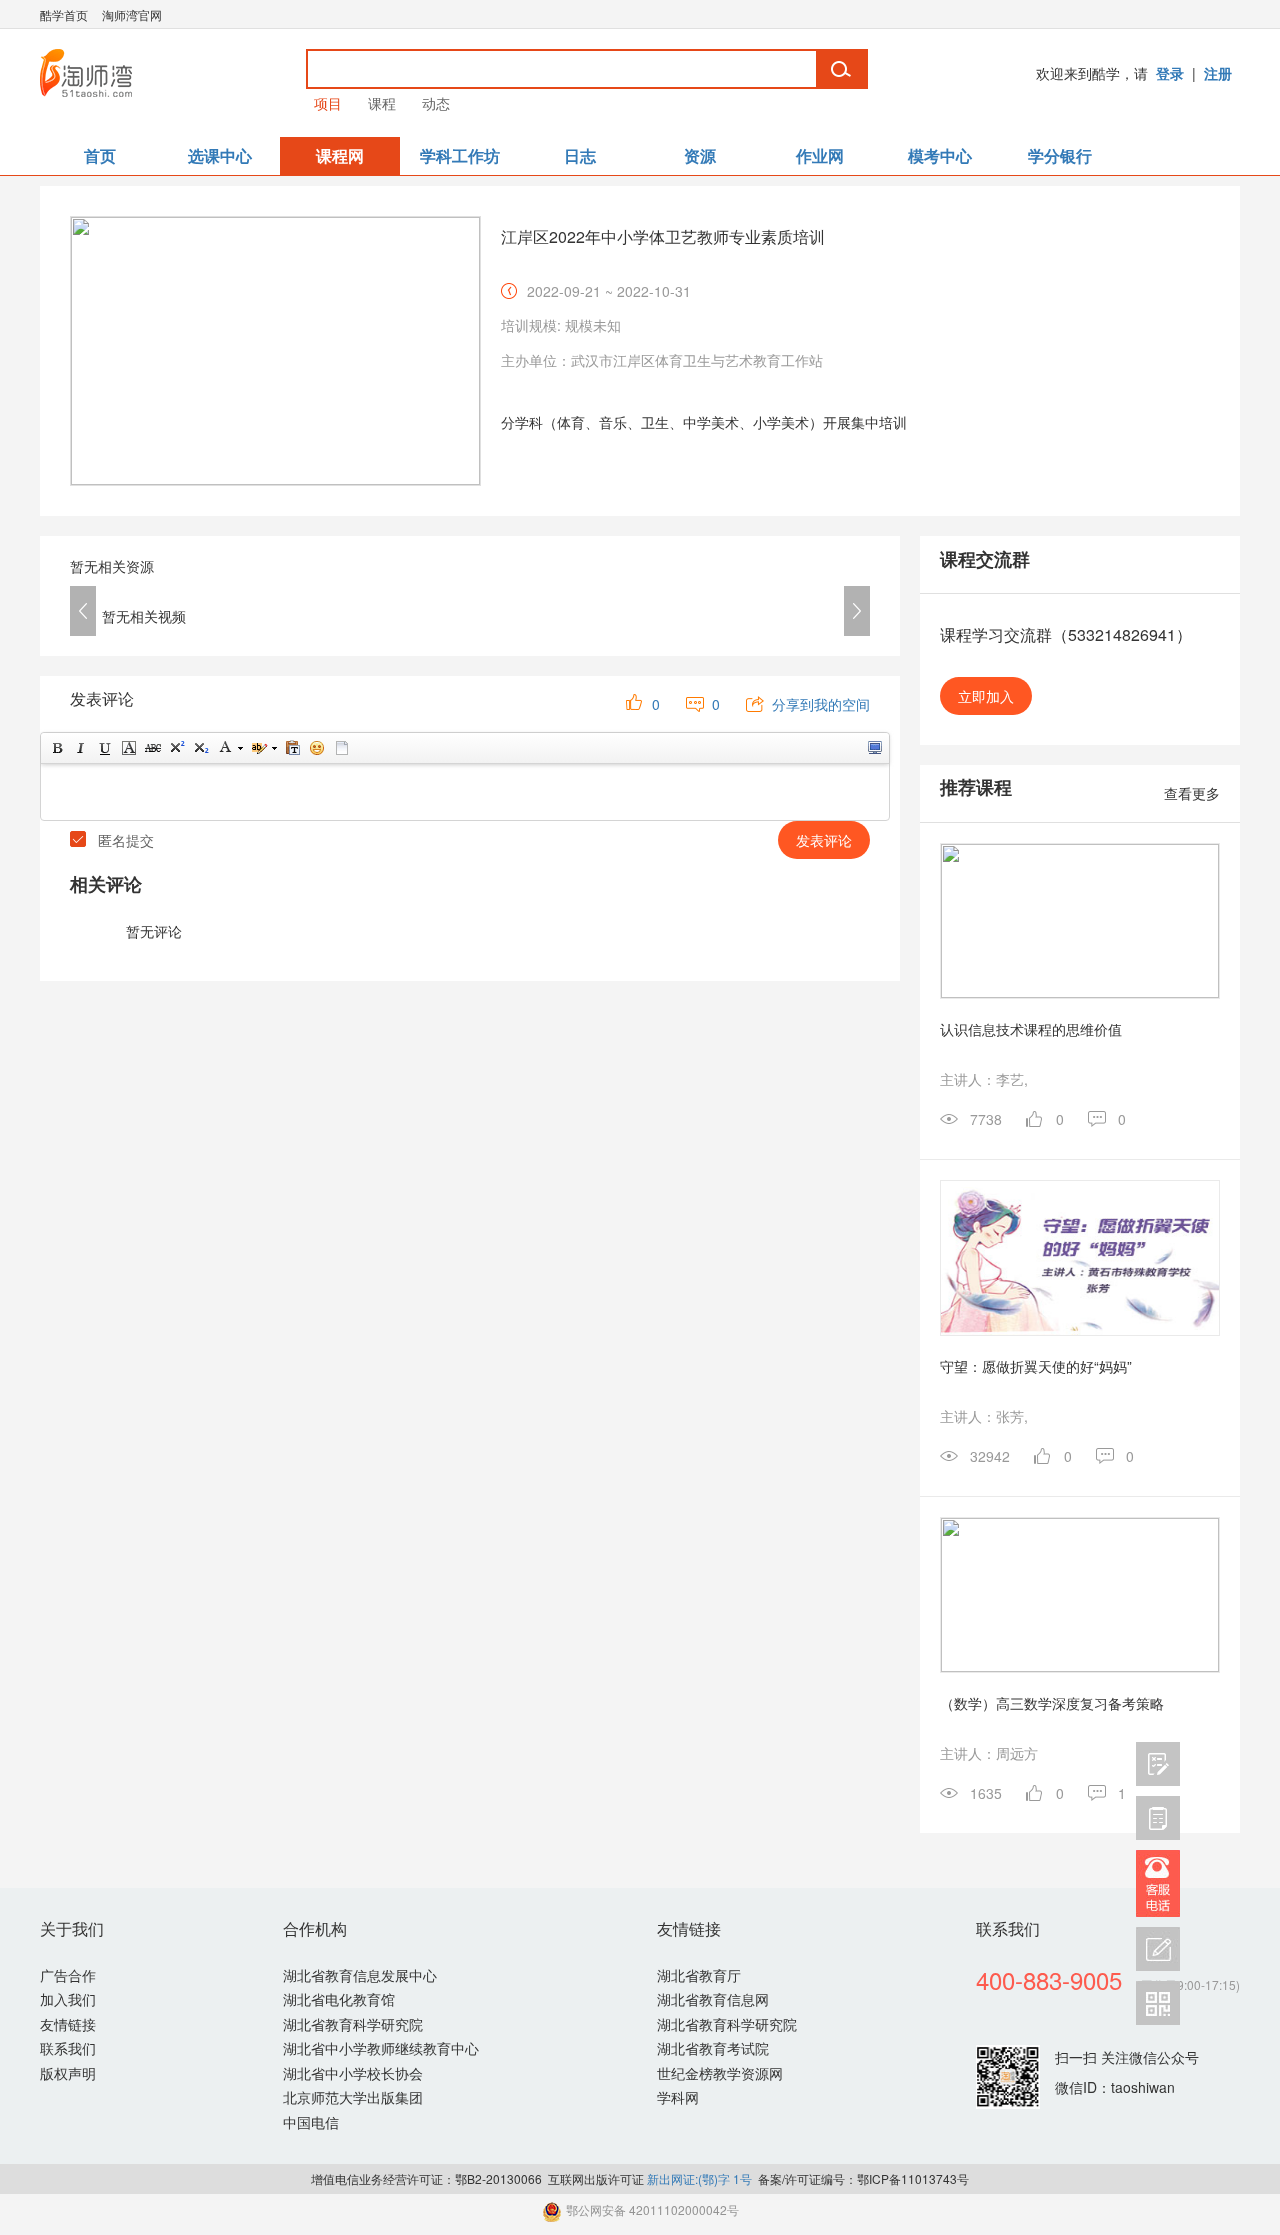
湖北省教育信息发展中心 (360, 1975)
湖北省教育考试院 (713, 2048)
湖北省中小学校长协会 (353, 2073)
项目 (328, 103)
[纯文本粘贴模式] (292, 748)
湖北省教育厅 (699, 1975)
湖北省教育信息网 (713, 1999)
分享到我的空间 (821, 704)
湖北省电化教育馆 (339, 1999)
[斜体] (80, 748)
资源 (700, 155)
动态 (436, 103)
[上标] (176, 748)
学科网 (678, 2097)
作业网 (820, 155)
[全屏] (874, 748)
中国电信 (311, 2122)
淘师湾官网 (132, 14)
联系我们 (68, 2048)
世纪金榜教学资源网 (720, 2073)
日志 (580, 155)
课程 (382, 103)
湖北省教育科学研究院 (353, 2024)
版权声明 (68, 2073)
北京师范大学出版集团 (353, 2097)
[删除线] (152, 748)
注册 (1218, 73)
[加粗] (56, 748)
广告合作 (68, 1975)
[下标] (200, 748)
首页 (100, 155)
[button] (83, 611)
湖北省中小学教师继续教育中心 (381, 2048)
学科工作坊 (460, 155)
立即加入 (986, 696)
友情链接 (68, 2024)
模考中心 (940, 155)
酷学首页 (64, 14)
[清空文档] (341, 748)
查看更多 (1192, 793)
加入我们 (68, 1999)
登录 (1170, 73)
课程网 (340, 155)
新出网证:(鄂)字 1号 (699, 2178)
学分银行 (1060, 155)
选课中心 (220, 155)
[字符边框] (128, 748)
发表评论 (824, 840)
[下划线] (104, 748)
